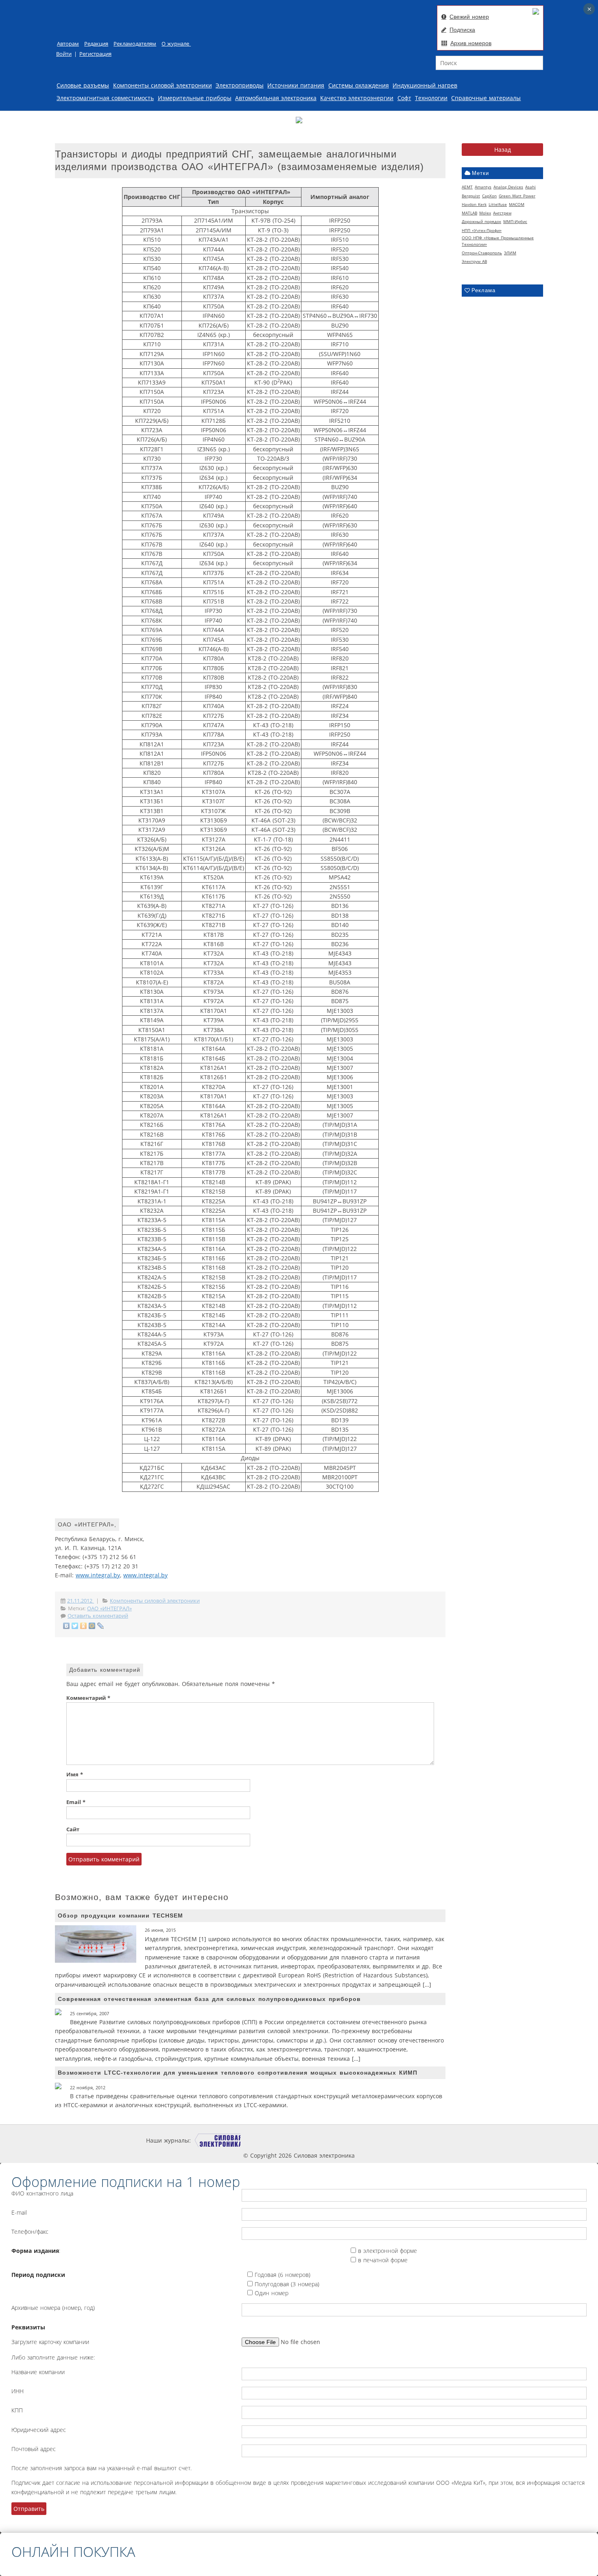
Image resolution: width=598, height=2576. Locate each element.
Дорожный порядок (481, 221)
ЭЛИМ (510, 253)
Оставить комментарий (98, 1616)
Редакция (96, 44)
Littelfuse (498, 204)
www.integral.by (98, 1575)
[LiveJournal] (101, 1626)
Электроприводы (240, 85)
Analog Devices (508, 187)
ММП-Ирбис (515, 221)
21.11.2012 (81, 1601)
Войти (64, 54)
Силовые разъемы (83, 85)
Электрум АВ (474, 261)
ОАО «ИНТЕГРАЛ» (109, 1608)
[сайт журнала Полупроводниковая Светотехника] (375, 2140)
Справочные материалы (486, 98)
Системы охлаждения (359, 85)
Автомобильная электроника (276, 98)
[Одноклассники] (84, 1626)
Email (76, 1802)
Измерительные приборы (195, 98)
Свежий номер (469, 17)
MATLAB (469, 213)
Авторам (68, 44)
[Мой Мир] (92, 1626)
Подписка (462, 30)
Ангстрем (502, 213)
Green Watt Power (517, 196)
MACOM (517, 204)
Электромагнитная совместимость (105, 98)
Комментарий (88, 1698)
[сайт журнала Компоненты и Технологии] (316, 2140)
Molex (485, 213)
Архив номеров (471, 43)
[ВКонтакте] (67, 1626)
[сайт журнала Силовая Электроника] (218, 2140)
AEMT (467, 187)
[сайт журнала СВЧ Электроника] (432, 2140)
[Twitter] (75, 1626)
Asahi (530, 187)
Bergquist (471, 196)
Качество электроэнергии (357, 98)
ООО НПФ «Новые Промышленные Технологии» (498, 241)
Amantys (483, 187)
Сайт (73, 1829)
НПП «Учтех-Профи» (482, 230)
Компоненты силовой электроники (163, 85)
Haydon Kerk (474, 204)
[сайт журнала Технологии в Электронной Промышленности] (268, 2140)
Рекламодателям (135, 44)
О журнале (176, 44)
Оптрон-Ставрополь (482, 253)
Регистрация (95, 54)
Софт (404, 98)
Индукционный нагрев (425, 85)
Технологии (431, 98)
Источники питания (296, 85)
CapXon (489, 196)
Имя (75, 1775)
